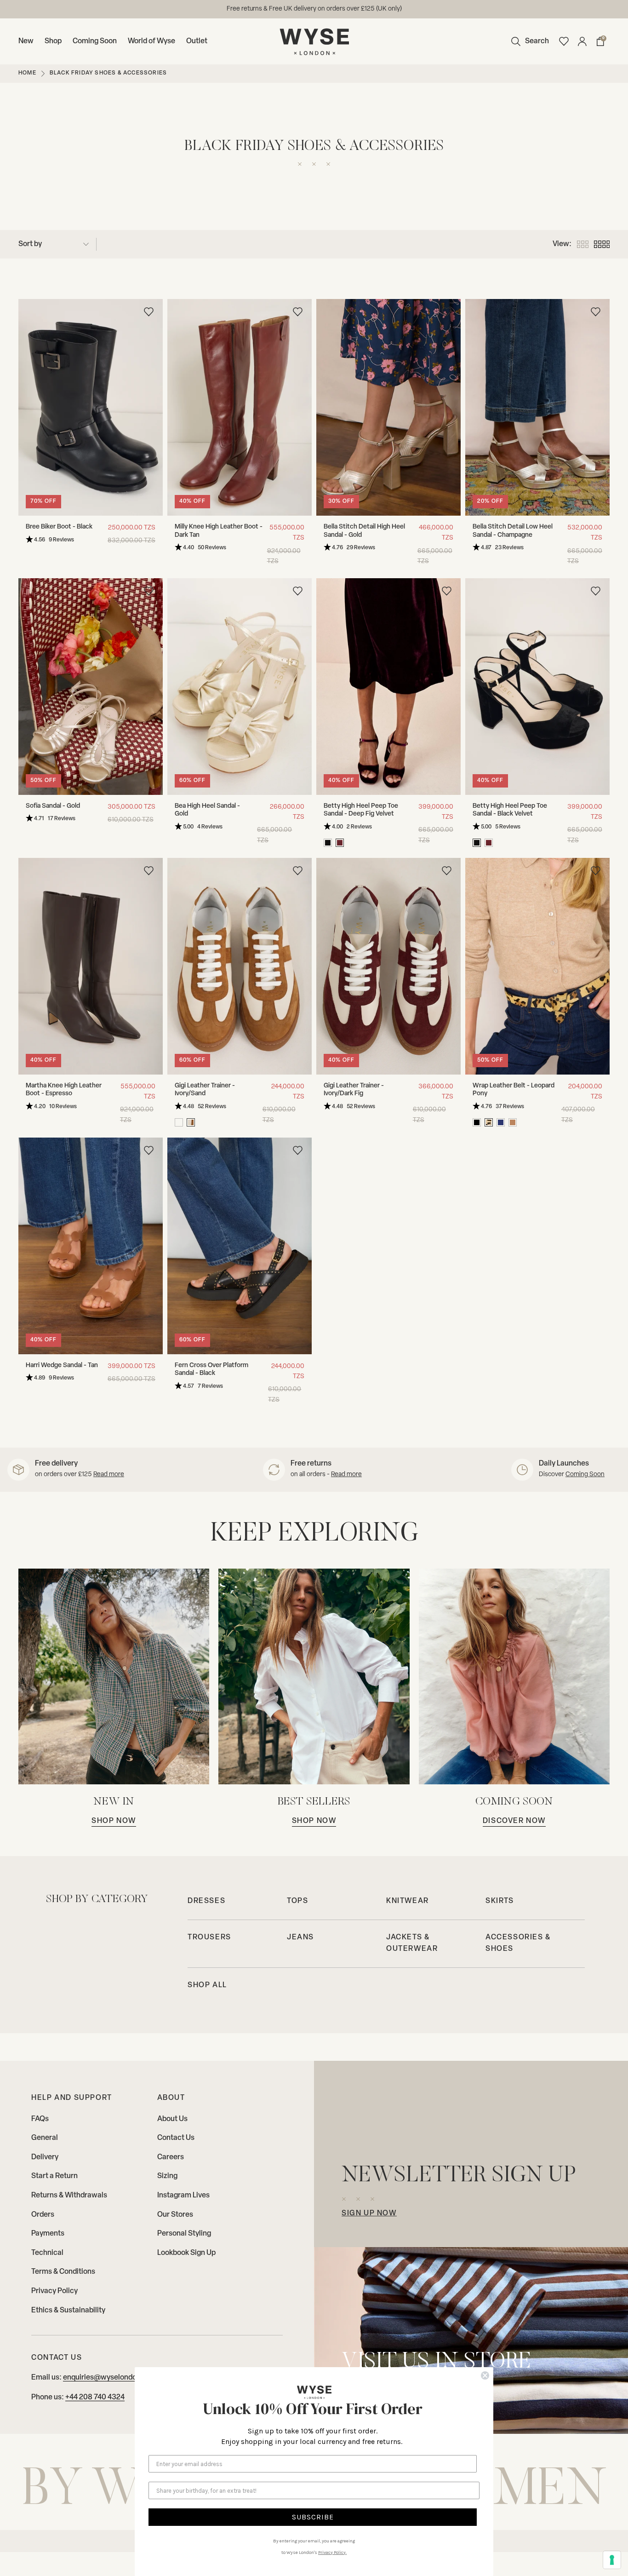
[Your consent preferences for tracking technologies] (612, 2560)
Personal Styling (184, 2234)
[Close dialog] (485, 2375)
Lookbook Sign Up (186, 2253)
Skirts (500, 1901)
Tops (297, 1901)
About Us (172, 2119)
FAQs (40, 2119)
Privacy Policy (54, 2291)
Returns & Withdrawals (69, 2196)
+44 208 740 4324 (95, 2398)
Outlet (197, 41)
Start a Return (54, 2176)
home (27, 73)
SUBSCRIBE (313, 2517)
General (45, 2138)
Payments (48, 2234)
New (26, 41)
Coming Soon (95, 41)
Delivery (45, 2157)
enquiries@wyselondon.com (347, 9)
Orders (43, 2215)
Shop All (207, 1985)
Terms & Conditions (63, 2272)
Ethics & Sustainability (68, 2311)
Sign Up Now (369, 2214)
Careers (171, 2157)
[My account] (582, 41)
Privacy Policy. (332, 2553)
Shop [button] (53, 41)
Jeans (300, 1938)
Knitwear (408, 1901)
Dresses (206, 1901)
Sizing (167, 2176)
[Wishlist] (564, 41)
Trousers (209, 1938)
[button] (528, 41)
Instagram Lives (183, 2196)
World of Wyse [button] (151, 41)
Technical (47, 2253)
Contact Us (176, 2138)
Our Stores (175, 2215)
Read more (109, 1475)
